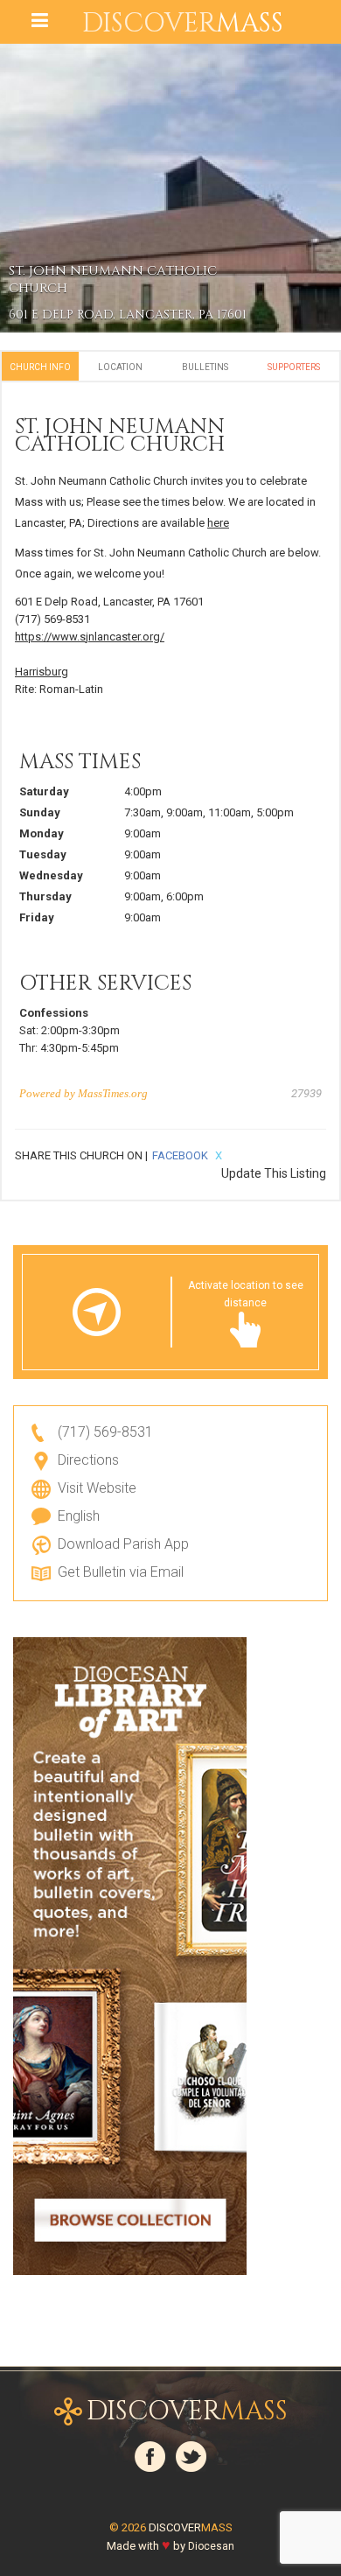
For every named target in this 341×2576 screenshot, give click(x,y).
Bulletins (205, 367)
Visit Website (97, 1488)
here (218, 523)
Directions (88, 1460)
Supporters (294, 367)
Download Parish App (123, 1544)
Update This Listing (274, 1173)
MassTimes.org (113, 1093)
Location (120, 367)
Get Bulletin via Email (121, 1572)
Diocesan (211, 2546)
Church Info (40, 367)
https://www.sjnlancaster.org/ (90, 637)
